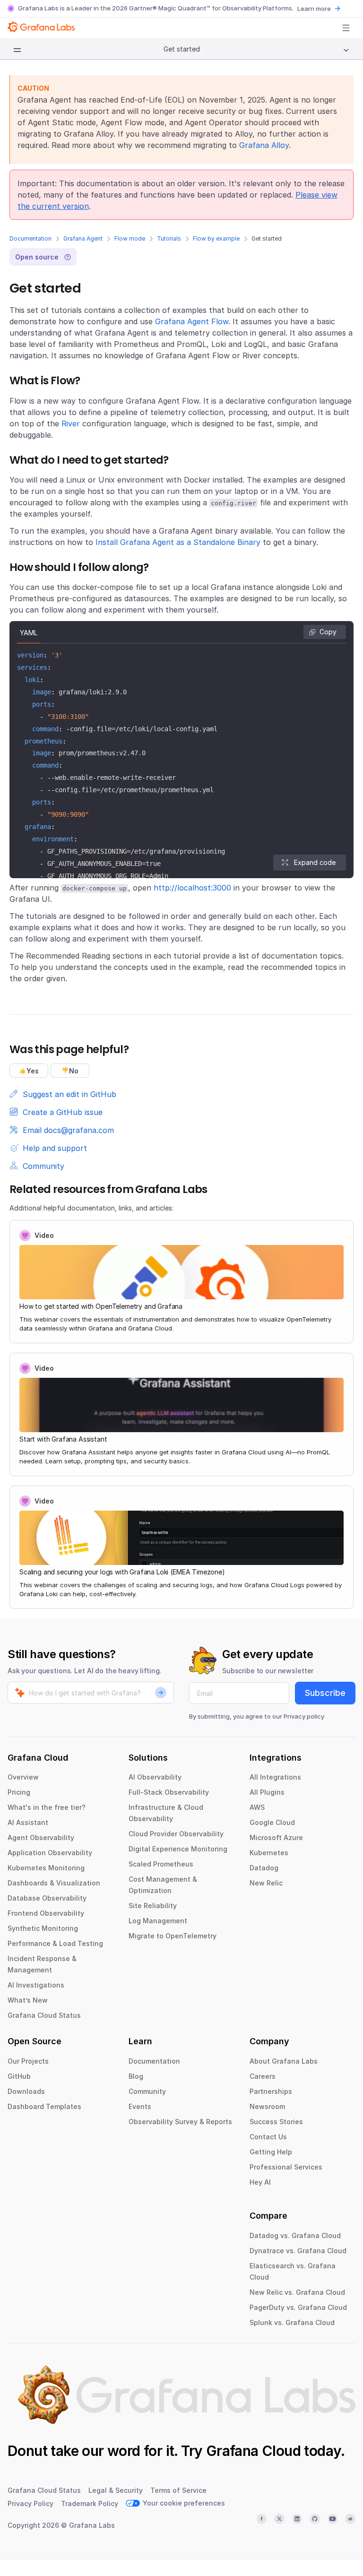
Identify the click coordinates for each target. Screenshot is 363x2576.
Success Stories (276, 2122)
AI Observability (155, 1777)
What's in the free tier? (47, 1807)
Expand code (315, 862)
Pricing (19, 1792)
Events (140, 2106)
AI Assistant (28, 1822)
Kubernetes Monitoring (46, 1868)
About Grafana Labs (284, 2061)
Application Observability (50, 1853)
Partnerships (271, 2091)
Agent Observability (41, 1837)
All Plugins (267, 1792)
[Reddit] (350, 2519)
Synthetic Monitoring (43, 1928)
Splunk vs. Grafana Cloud (292, 2322)
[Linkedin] (297, 2519)
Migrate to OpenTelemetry (173, 1936)
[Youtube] (333, 2519)
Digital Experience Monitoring (178, 1849)
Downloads (26, 2091)
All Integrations (275, 1777)
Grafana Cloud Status (44, 2015)
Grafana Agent (83, 238)
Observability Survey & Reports (180, 2122)
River (71, 424)
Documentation (30, 238)
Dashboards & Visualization (54, 1883)
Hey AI (260, 2182)
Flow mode (130, 238)
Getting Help (271, 2152)
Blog (136, 2076)
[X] (279, 2519)
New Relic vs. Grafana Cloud (297, 2292)
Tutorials (169, 238)
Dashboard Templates (44, 2106)
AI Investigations (36, 1985)
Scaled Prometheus (161, 1864)
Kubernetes (269, 1853)
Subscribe (325, 1693)
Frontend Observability (46, 1913)
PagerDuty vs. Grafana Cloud (298, 2307)
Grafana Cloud (253, 2451)
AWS (257, 1807)
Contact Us (268, 2137)
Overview (23, 1777)
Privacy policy (304, 1716)
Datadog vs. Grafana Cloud (295, 2235)
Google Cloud (272, 1822)
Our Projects (28, 2061)
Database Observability (47, 1898)
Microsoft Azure (276, 1837)
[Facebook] (262, 2519)
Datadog (264, 1868)
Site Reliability (153, 1906)
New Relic (266, 1883)
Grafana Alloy (264, 145)
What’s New (28, 2000)
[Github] (315, 2519)
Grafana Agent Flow (192, 321)
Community (147, 2091)
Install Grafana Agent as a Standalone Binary (178, 542)
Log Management (158, 1921)
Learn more (314, 9)
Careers (263, 2076)
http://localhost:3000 (192, 888)
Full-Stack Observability (169, 1792)
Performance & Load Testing (55, 1943)
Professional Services (286, 2167)
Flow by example (216, 238)
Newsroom (267, 2106)
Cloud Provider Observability (176, 1834)
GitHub (19, 2076)
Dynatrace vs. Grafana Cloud (298, 2251)
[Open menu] (346, 28)
